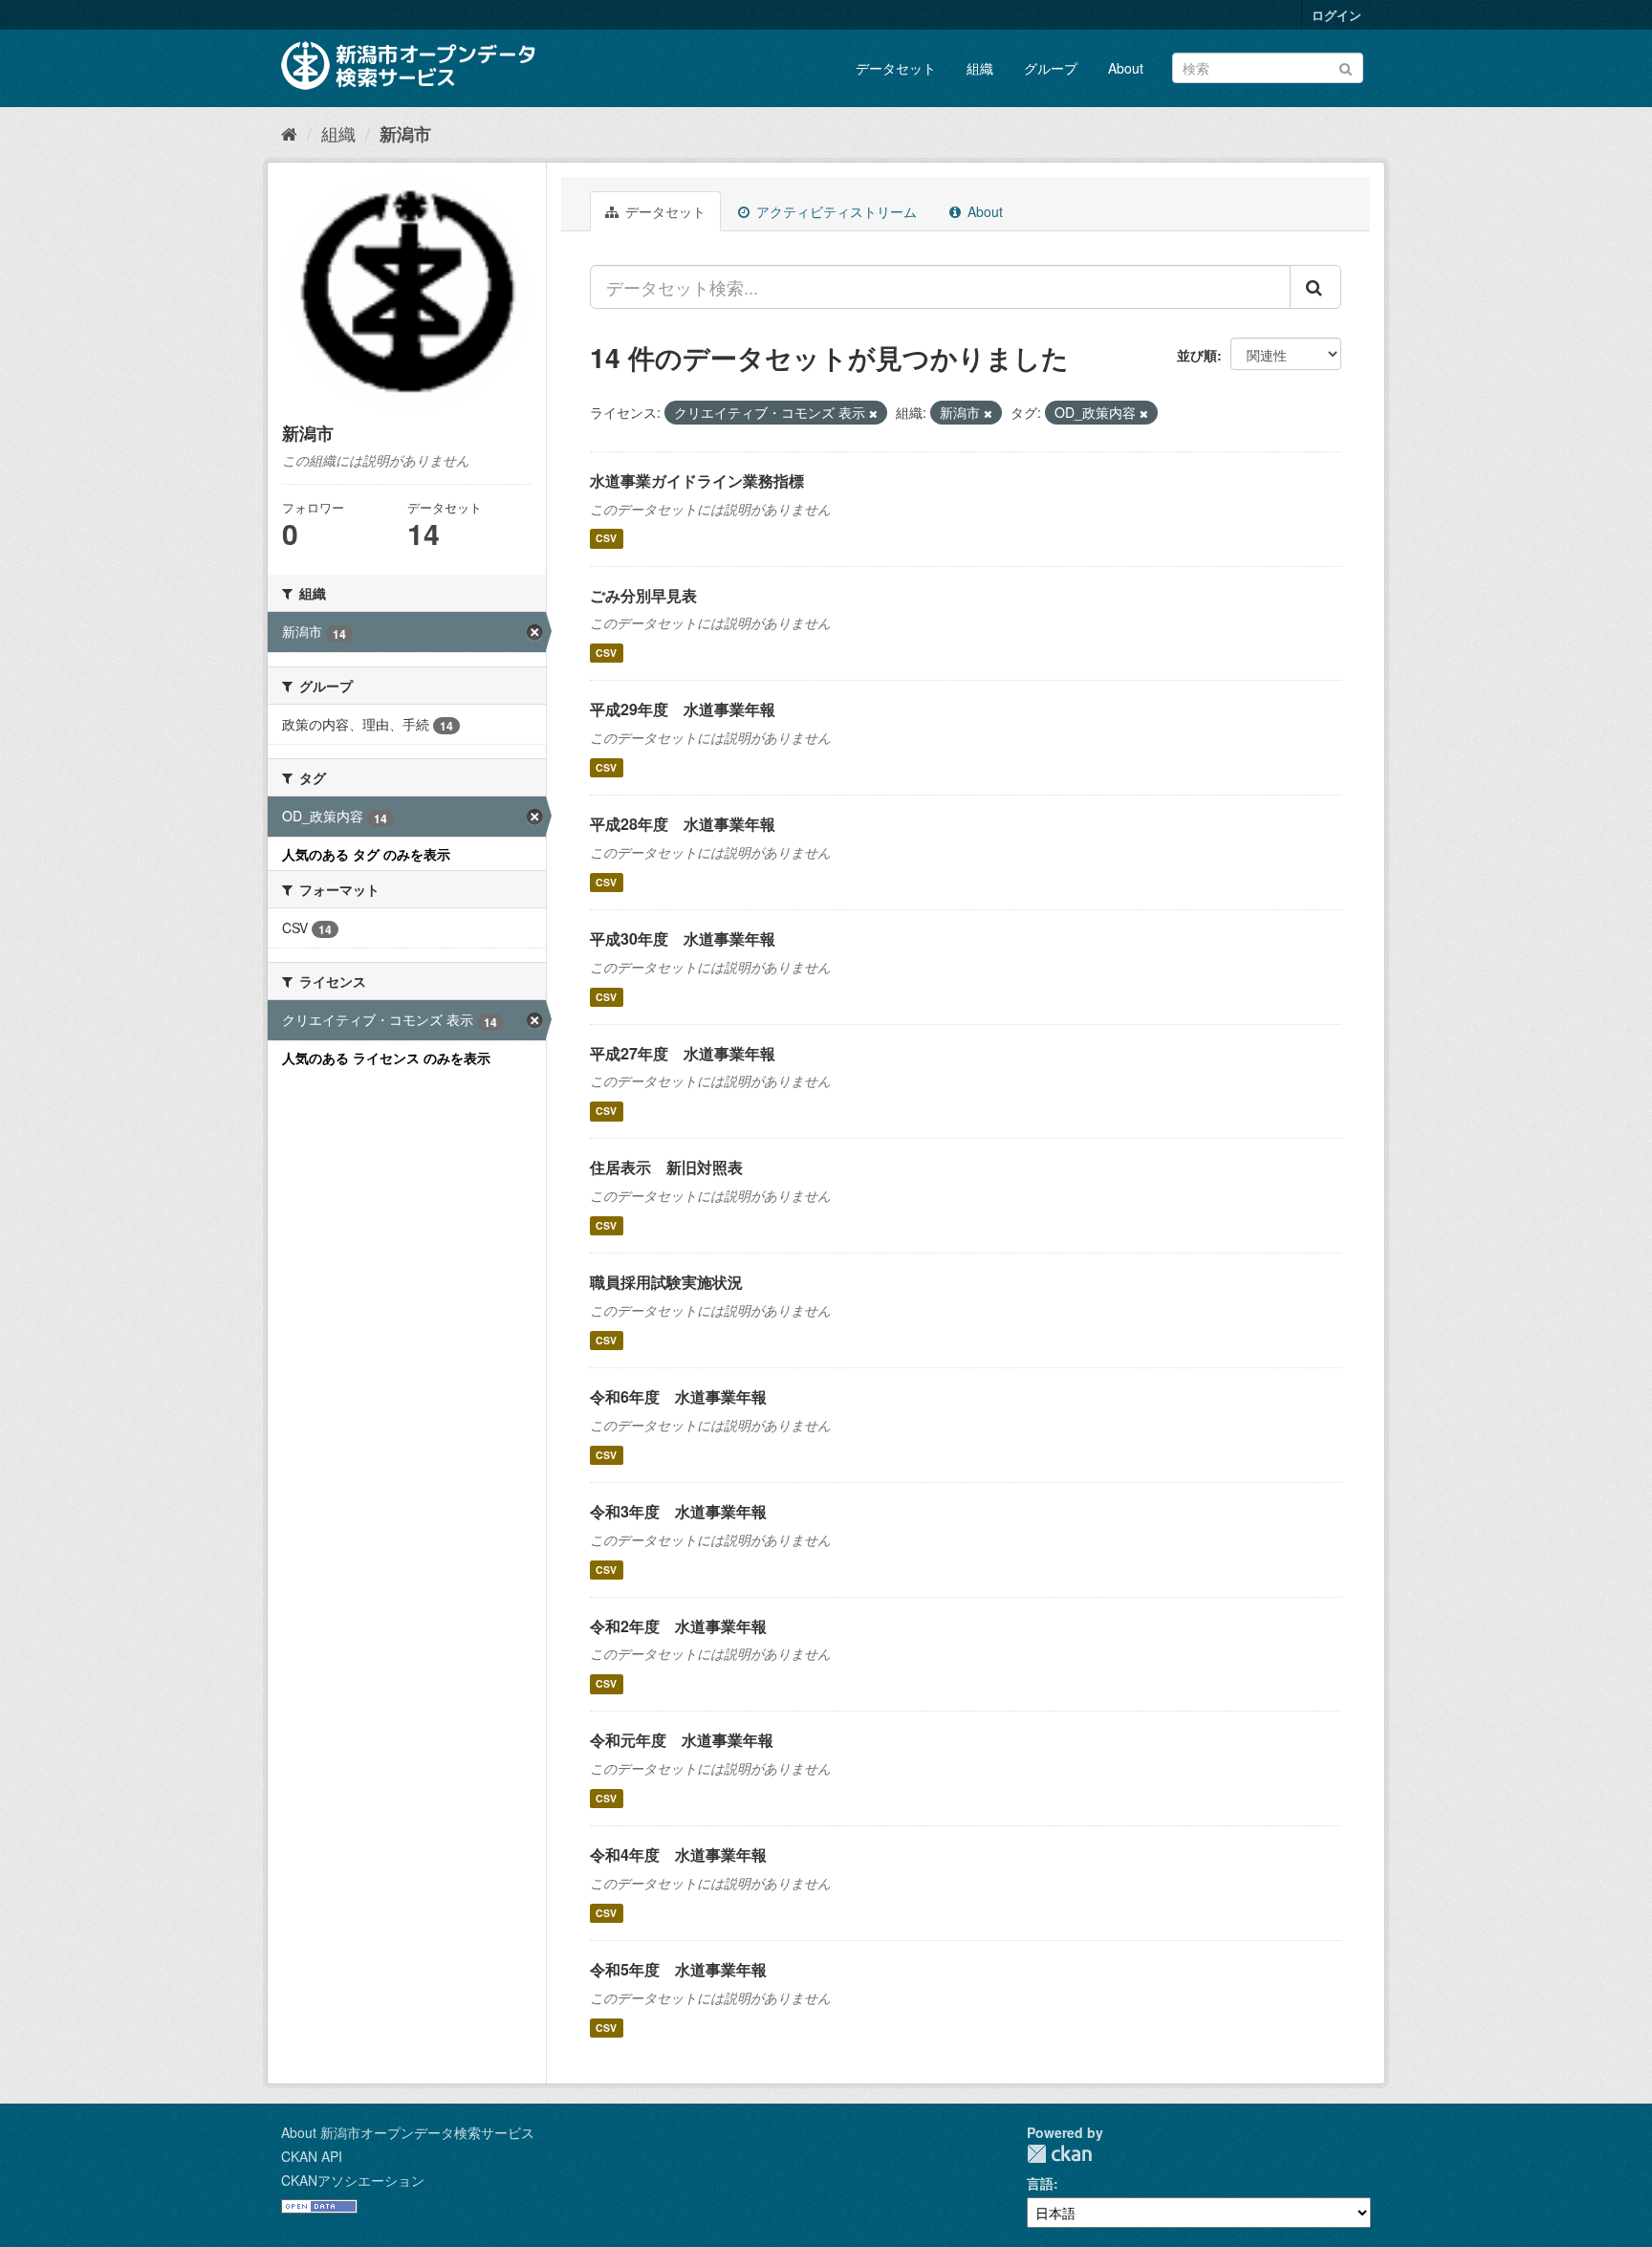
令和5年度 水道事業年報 (678, 1969)
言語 (1040, 2183)
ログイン (1337, 15)
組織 (980, 68)
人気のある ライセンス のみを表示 (386, 1058)
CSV (606, 539)
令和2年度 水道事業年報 (678, 1626)
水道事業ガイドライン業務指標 (697, 480)
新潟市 (405, 134)
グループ (1051, 68)
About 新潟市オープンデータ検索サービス (408, 2132)
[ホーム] (289, 133)
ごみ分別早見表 (643, 595)
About (1126, 68)
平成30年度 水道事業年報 (683, 938)
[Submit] (1346, 66)
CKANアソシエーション (353, 2180)
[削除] (873, 413)
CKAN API (312, 2156)
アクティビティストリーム (835, 211)
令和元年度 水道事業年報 (682, 1740)
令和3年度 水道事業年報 (678, 1511)
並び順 (1197, 355)
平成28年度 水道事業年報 (683, 824)
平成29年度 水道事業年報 (683, 709)
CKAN (1059, 2154)
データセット (896, 68)
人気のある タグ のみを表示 (366, 854)
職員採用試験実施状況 (666, 1282)
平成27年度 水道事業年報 (683, 1053)
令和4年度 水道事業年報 (678, 1854)
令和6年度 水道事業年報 (678, 1396)
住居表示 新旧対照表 (666, 1167)
